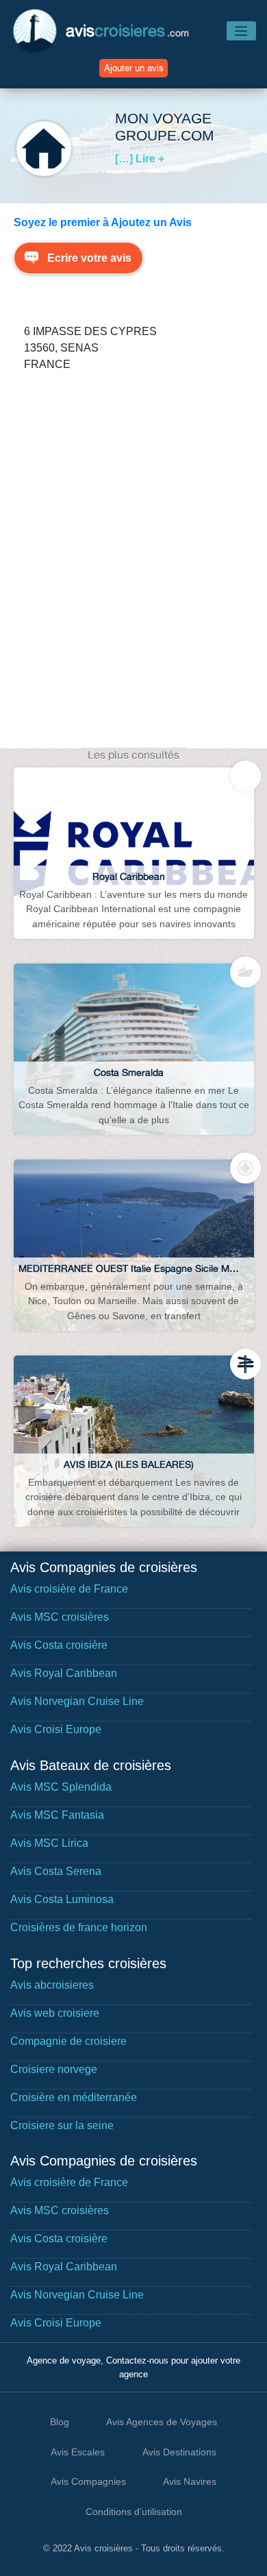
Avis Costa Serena (56, 1871)
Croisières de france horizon (79, 1927)
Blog (60, 2422)
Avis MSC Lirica (49, 1843)
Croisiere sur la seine (62, 2125)
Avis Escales (78, 2452)
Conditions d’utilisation (134, 2512)
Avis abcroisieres (52, 1985)
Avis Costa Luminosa (62, 1899)
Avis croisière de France (69, 1589)
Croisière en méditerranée (74, 2097)
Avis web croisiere (55, 2013)
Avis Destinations (179, 2452)
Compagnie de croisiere (68, 2041)
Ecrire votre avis (89, 258)
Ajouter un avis (134, 68)
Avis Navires (190, 2481)
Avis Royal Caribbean (64, 1673)
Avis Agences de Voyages (162, 2422)
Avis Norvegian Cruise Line (77, 1701)
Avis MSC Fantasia (57, 1815)
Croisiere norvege (54, 2069)
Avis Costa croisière (59, 1645)
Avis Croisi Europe (56, 1729)
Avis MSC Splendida (61, 1787)
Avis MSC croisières (60, 1617)
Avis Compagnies (88, 2481)
